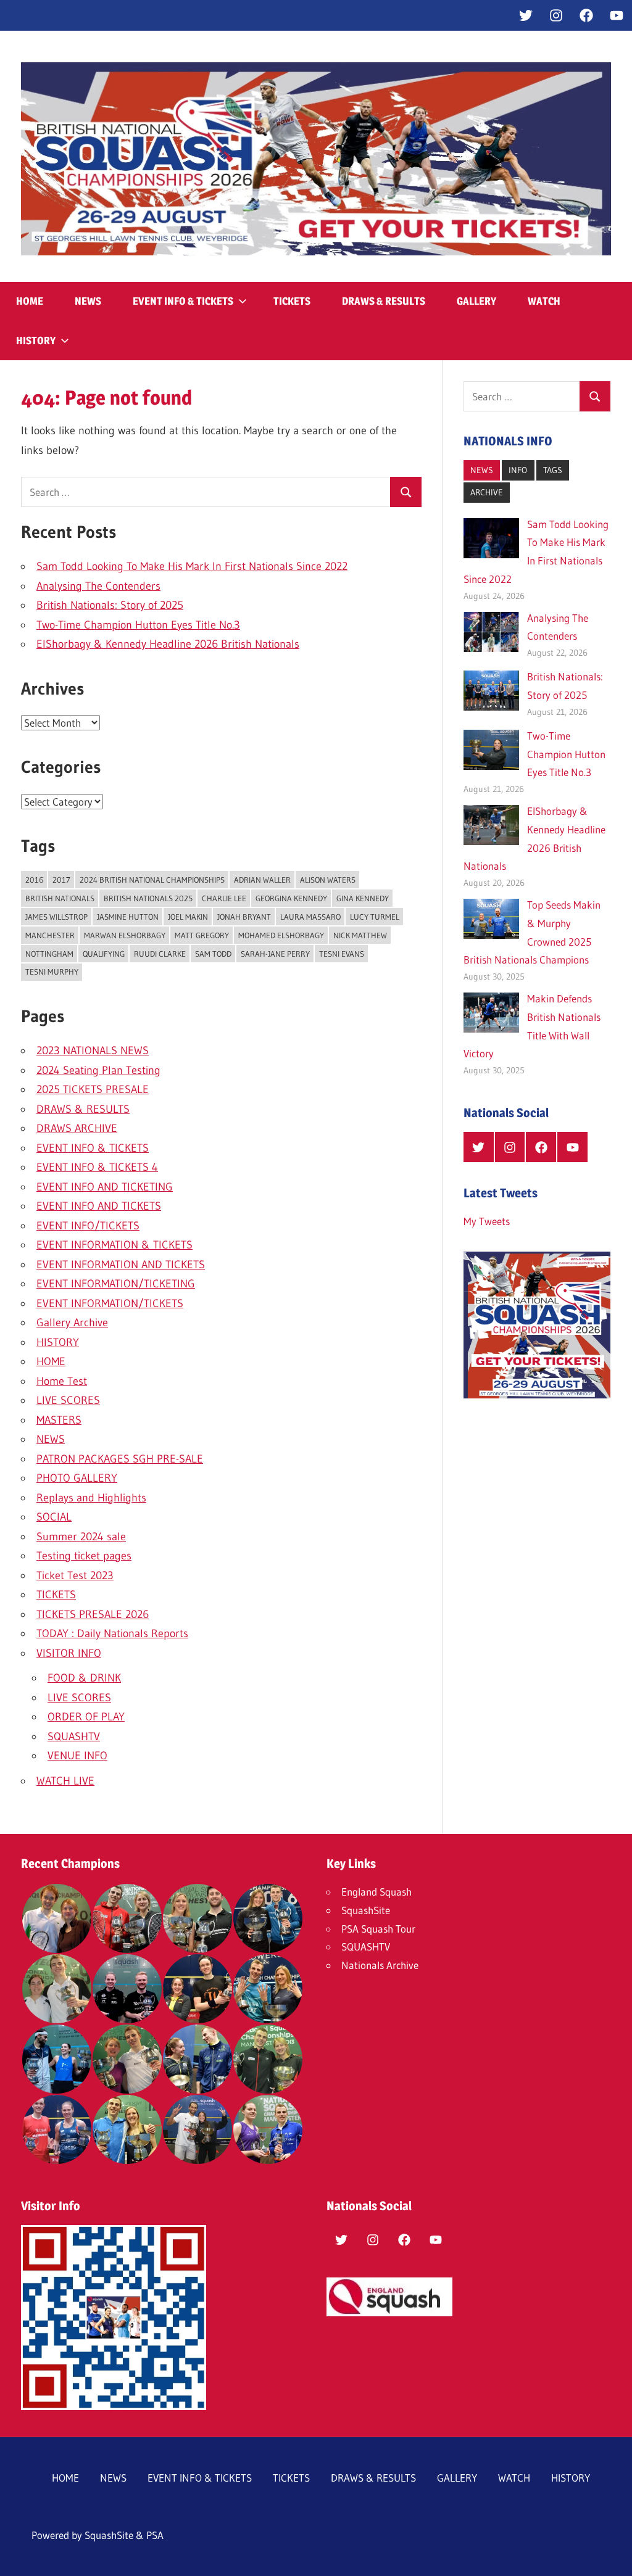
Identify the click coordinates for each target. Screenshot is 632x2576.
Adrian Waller (262, 880)
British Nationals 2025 (148, 898)
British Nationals (60, 898)
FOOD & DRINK (84, 1678)
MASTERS (59, 1420)
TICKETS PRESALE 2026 (93, 1614)
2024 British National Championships (152, 880)
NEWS (88, 301)
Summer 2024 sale (81, 1537)
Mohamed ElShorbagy (281, 935)
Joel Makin (188, 917)
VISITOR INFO (69, 1653)
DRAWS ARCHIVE (77, 1128)
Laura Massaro (310, 917)
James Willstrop (56, 917)
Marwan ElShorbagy (125, 935)
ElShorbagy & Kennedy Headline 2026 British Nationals (168, 644)
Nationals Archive (380, 1965)
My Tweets (487, 1221)
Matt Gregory (202, 935)
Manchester (50, 935)
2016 (34, 880)
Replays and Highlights (91, 1498)
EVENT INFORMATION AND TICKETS (121, 1265)
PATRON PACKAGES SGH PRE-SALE (120, 1459)
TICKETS (292, 301)
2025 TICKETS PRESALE (93, 1089)
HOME (30, 301)
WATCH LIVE (65, 1781)
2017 (61, 880)
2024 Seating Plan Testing (98, 1070)
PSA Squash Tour (378, 1929)
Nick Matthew (360, 935)
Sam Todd (213, 954)
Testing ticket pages (84, 1556)
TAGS (553, 470)
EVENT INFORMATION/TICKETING (116, 1284)
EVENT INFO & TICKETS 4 (97, 1167)
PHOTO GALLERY (77, 1478)
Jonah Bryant (244, 917)
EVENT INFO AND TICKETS (99, 1206)
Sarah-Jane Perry (275, 954)
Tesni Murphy (52, 972)
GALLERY (476, 301)
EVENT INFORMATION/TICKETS (110, 1303)
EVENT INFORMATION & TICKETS (114, 1245)
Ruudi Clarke (160, 954)
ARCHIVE (487, 492)
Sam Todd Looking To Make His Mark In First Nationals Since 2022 (192, 566)
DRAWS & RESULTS (384, 301)
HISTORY (36, 341)
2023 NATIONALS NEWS (93, 1051)
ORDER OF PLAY (86, 1717)
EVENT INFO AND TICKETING (105, 1187)
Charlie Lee (224, 898)
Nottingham (49, 954)
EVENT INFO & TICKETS (183, 301)
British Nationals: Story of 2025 (110, 605)
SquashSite (366, 1910)
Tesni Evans (342, 954)
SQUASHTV (74, 1736)
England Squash (376, 1892)
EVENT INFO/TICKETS (88, 1226)
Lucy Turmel (375, 917)
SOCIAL (54, 1517)
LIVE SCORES (68, 1400)
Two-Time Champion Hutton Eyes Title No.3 (138, 625)
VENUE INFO (77, 1756)
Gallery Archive (72, 1323)
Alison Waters (328, 880)
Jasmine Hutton (128, 917)
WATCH (544, 301)
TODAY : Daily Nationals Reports (112, 1633)
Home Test (62, 1381)
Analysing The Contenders (98, 586)
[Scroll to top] (612, 2556)
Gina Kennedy (363, 898)
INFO (518, 470)
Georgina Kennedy (291, 898)
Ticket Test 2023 (75, 1575)
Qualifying (104, 954)
